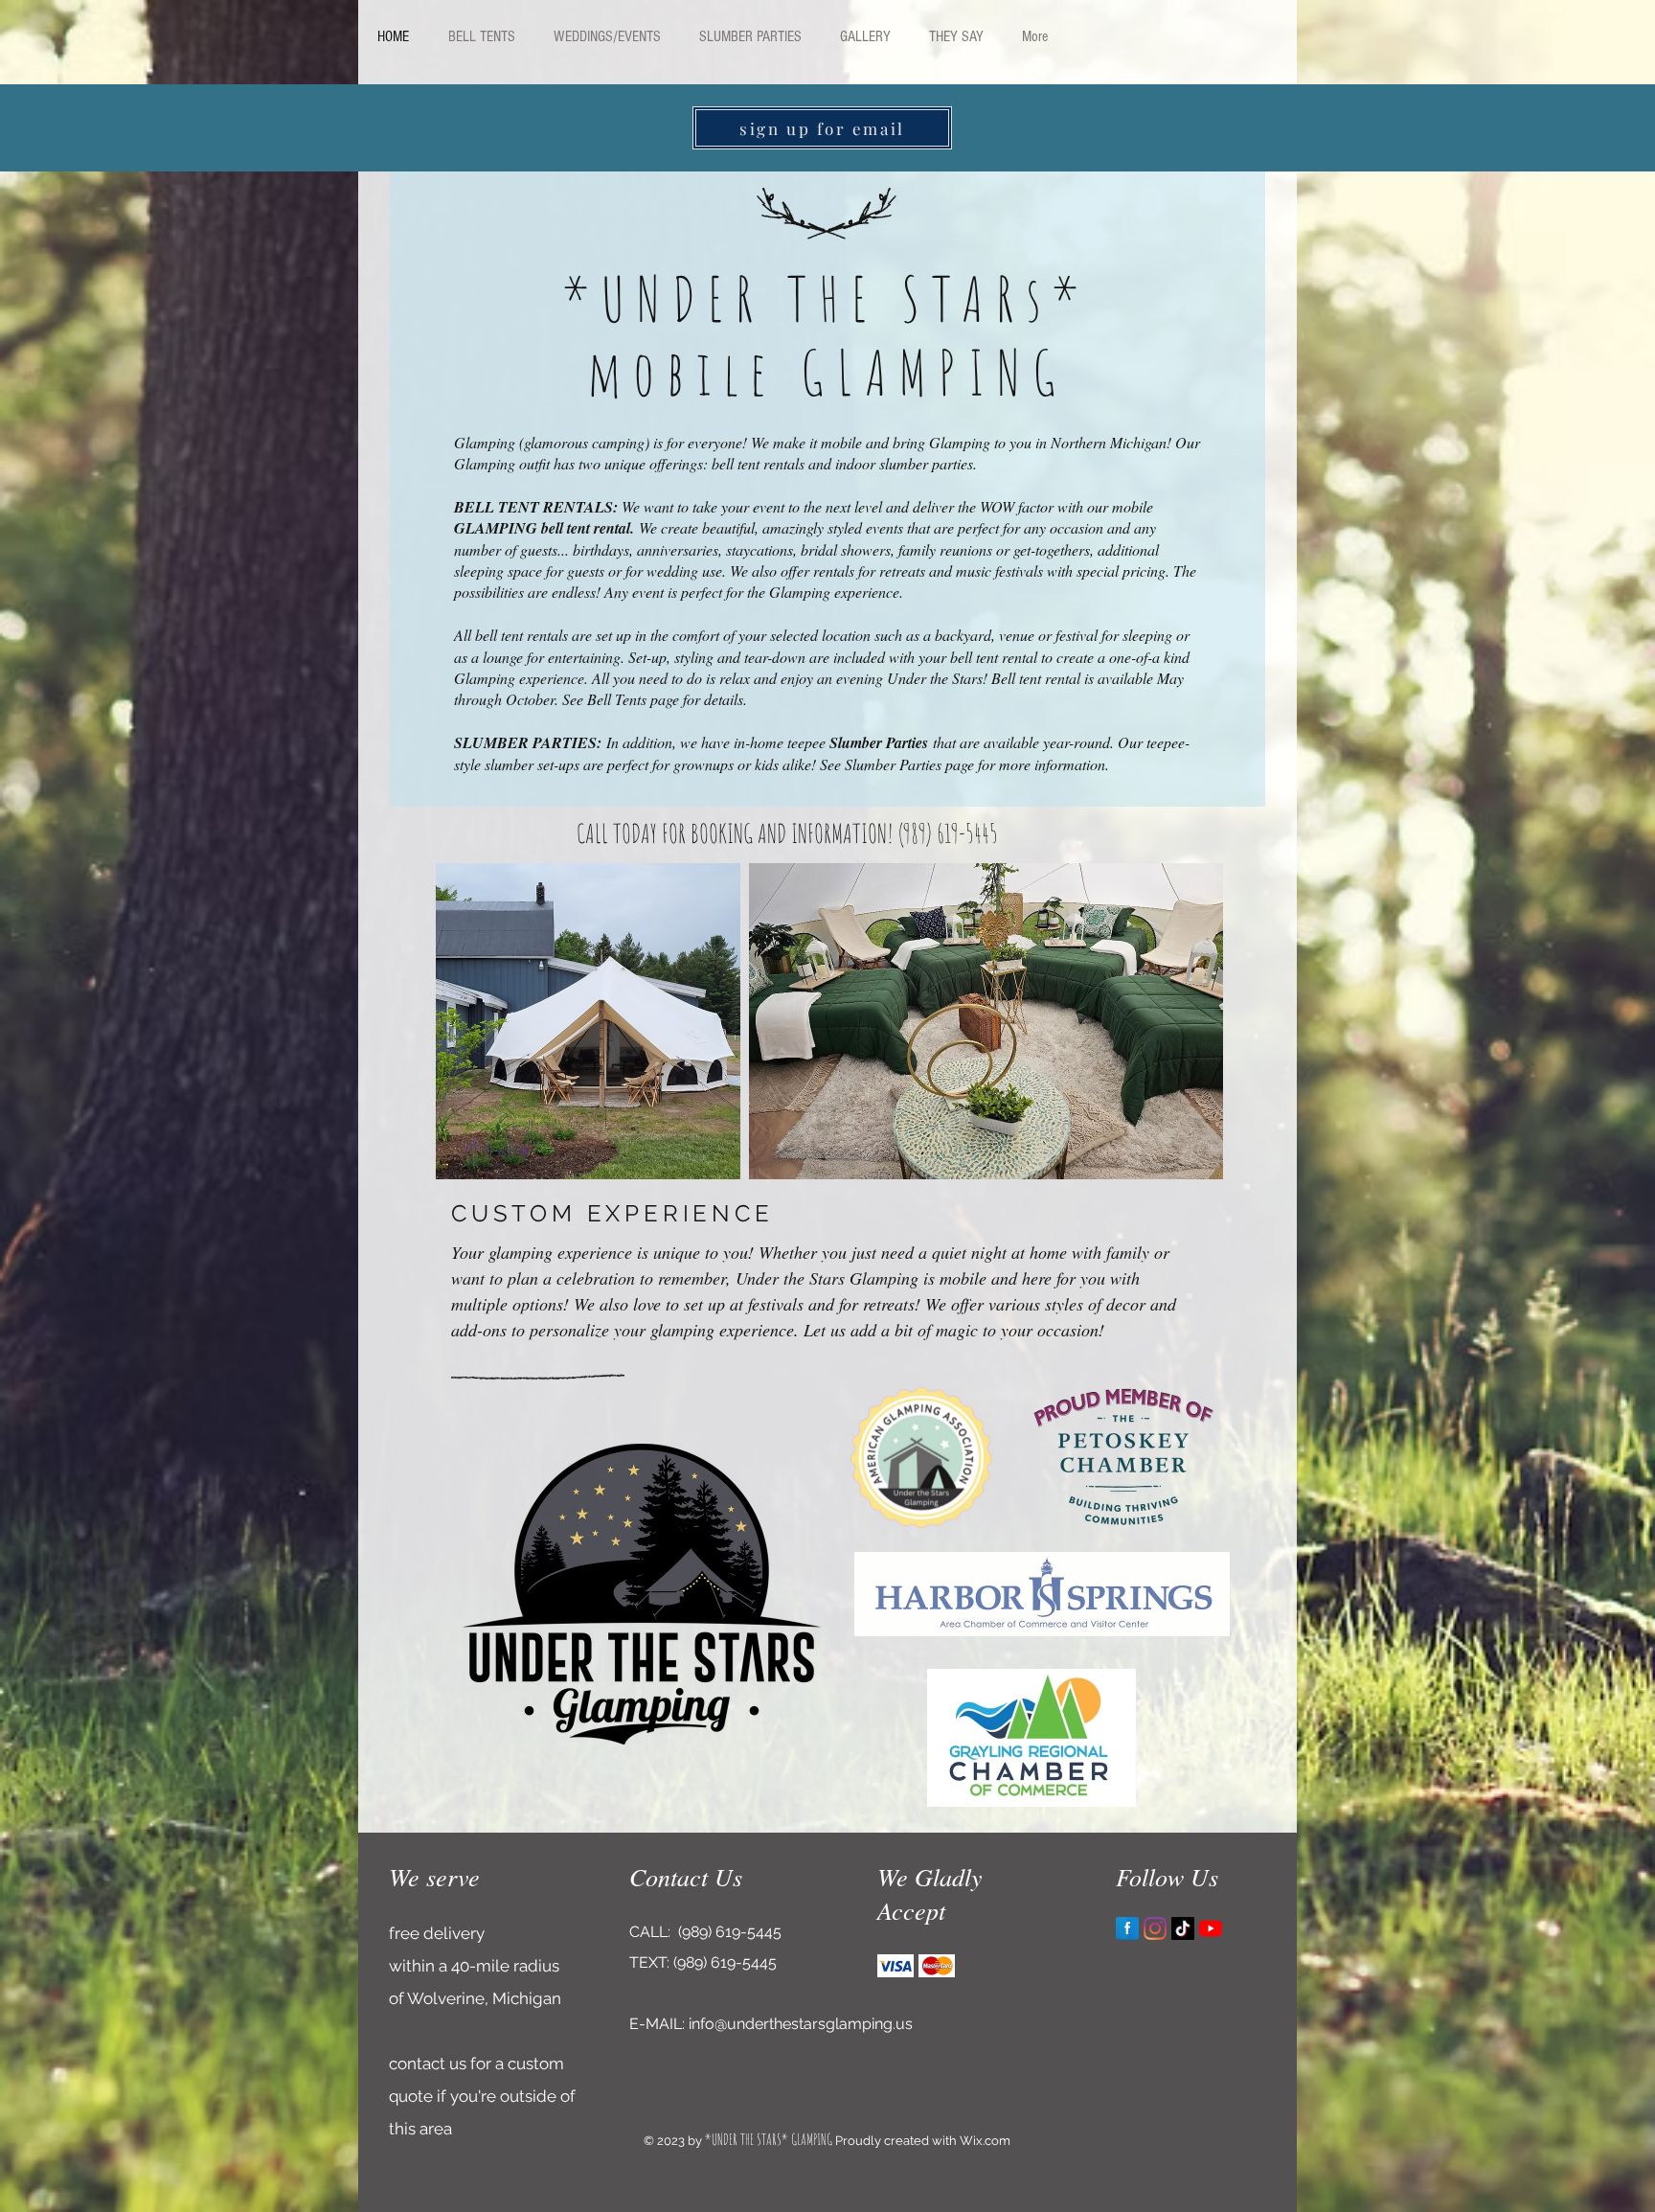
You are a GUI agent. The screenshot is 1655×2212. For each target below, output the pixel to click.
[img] (896, 1966)
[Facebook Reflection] (1127, 1928)
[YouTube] (1211, 1928)
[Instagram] (1155, 1928)
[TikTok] (1183, 1928)
